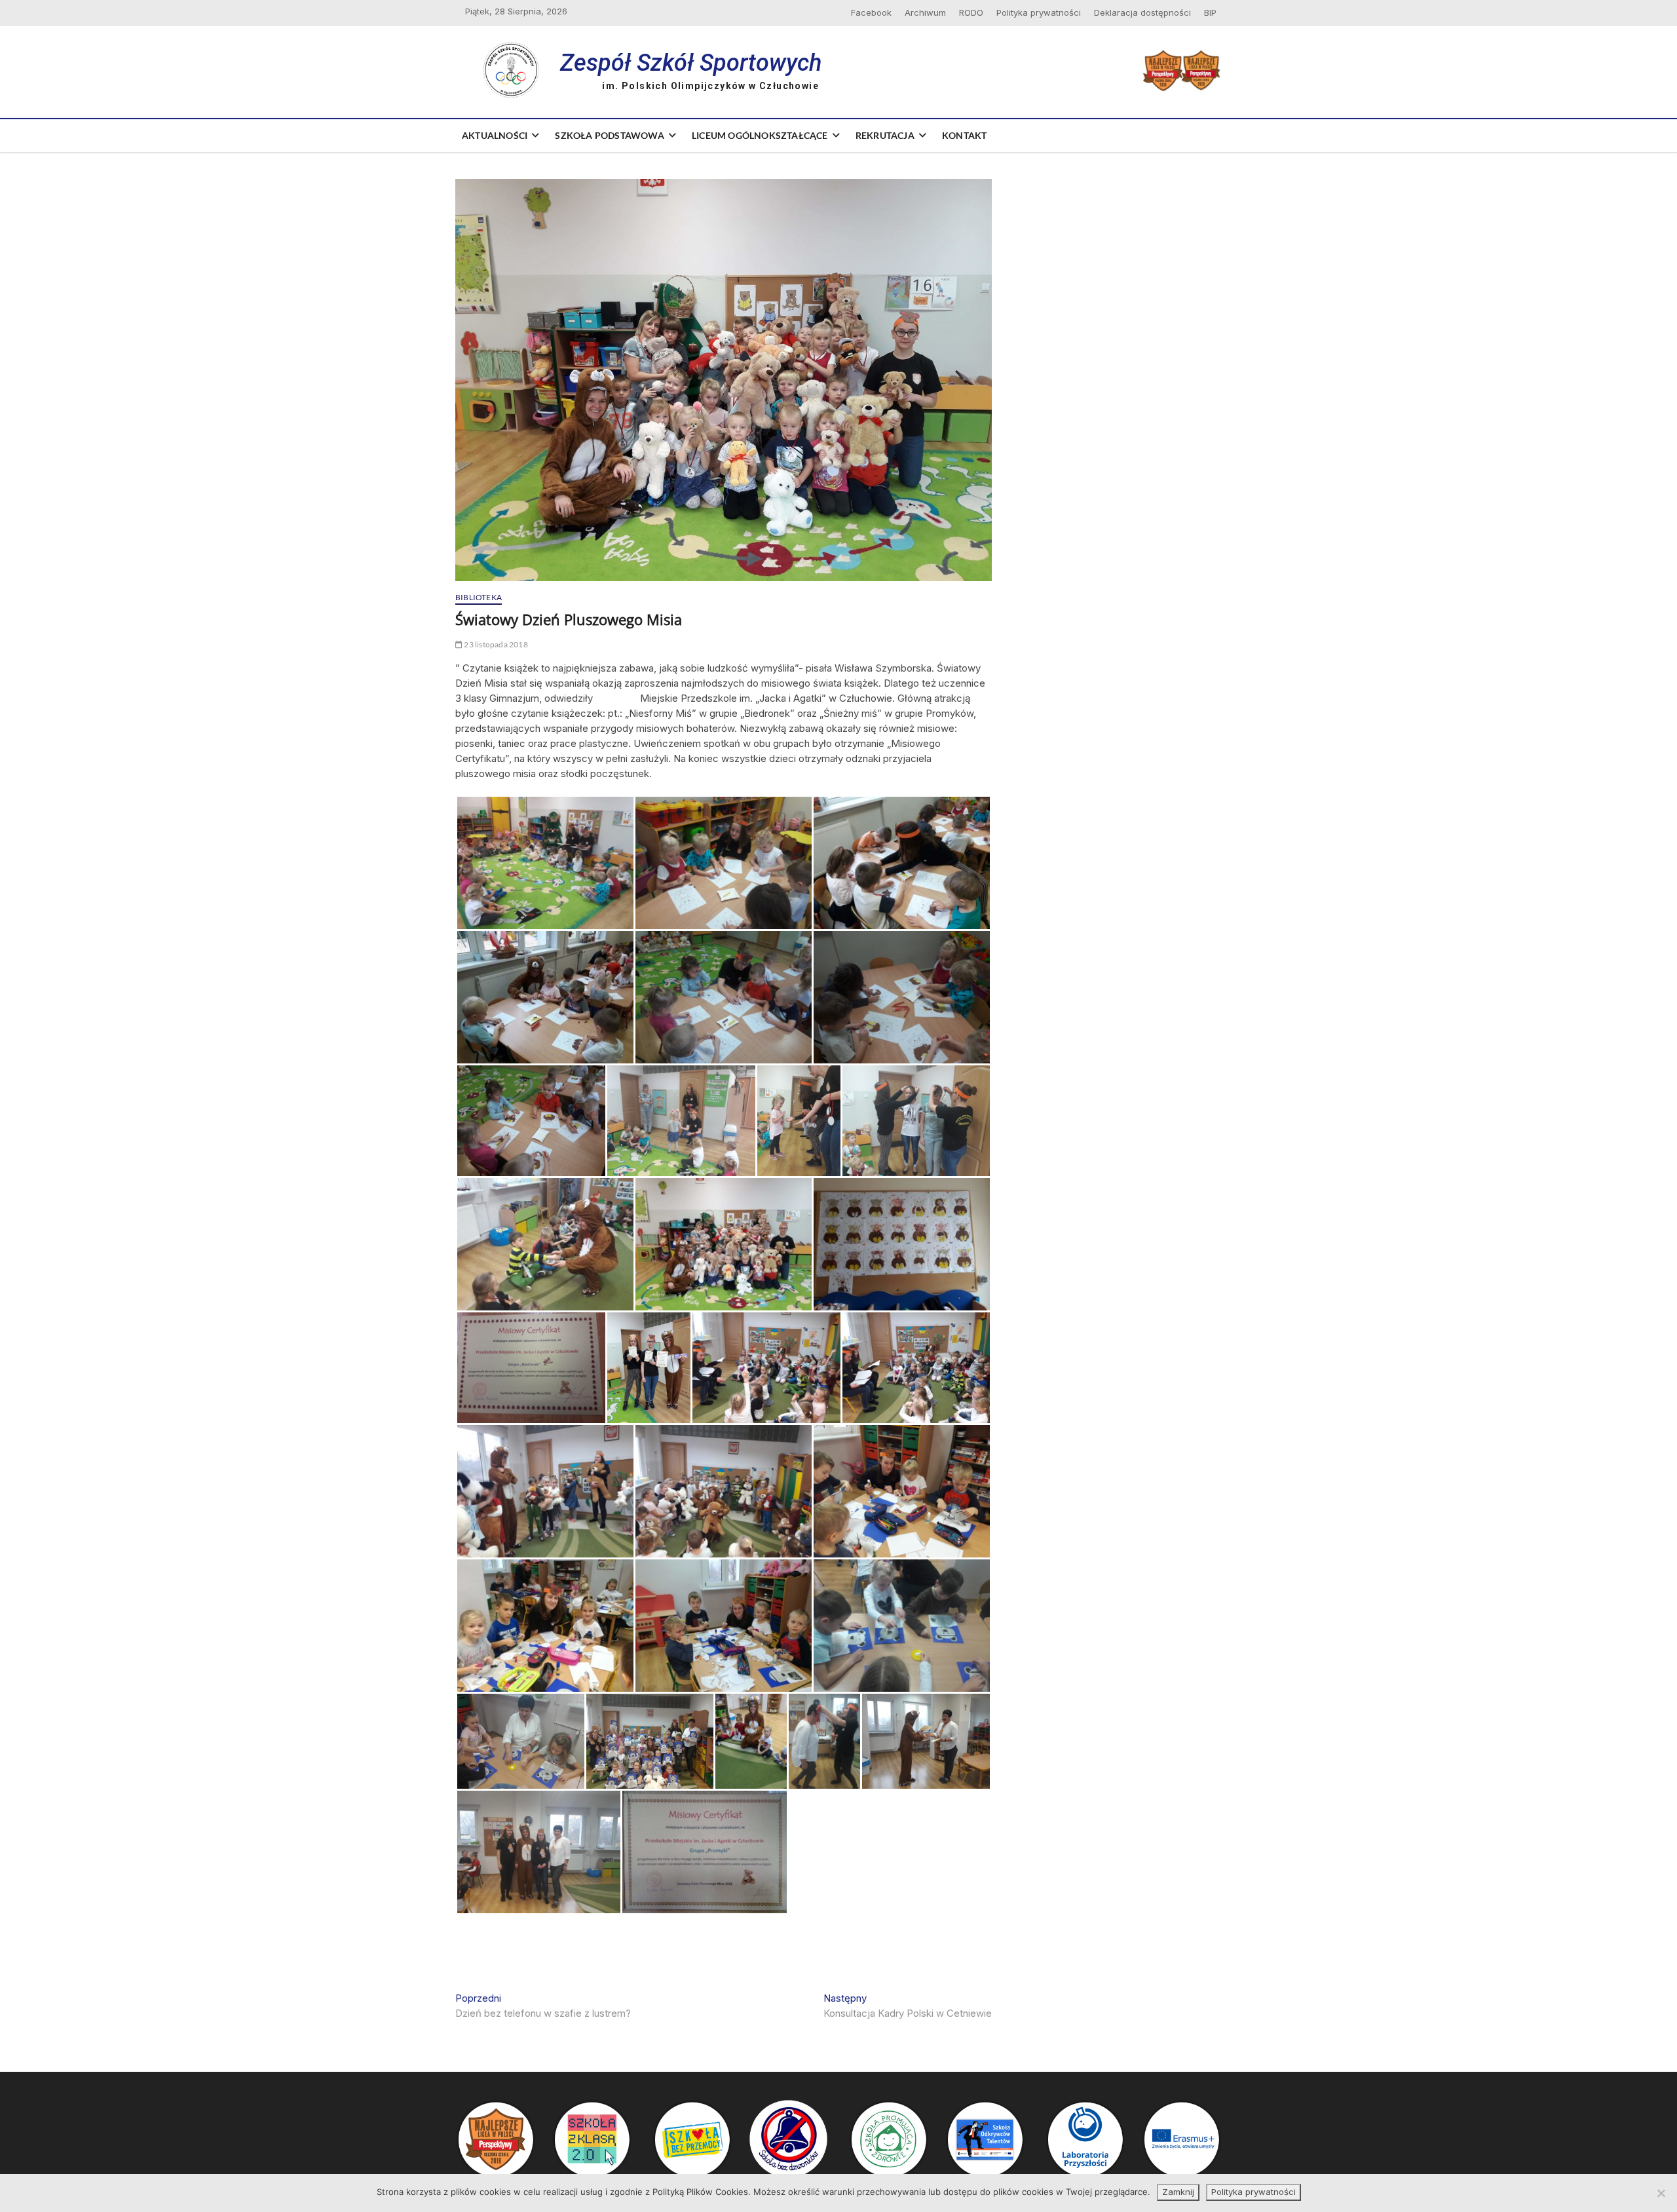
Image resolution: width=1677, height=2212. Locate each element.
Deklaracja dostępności (1142, 12)
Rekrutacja (885, 135)
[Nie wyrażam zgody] (1661, 2193)
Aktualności (495, 135)
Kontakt (964, 135)
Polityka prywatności (1039, 12)
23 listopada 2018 (495, 644)
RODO (971, 12)
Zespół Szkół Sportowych (691, 63)
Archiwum (925, 12)
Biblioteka (479, 597)
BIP (1210, 12)
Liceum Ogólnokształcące (760, 135)
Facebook (871, 12)
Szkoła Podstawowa (609, 135)
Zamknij (1178, 2192)
